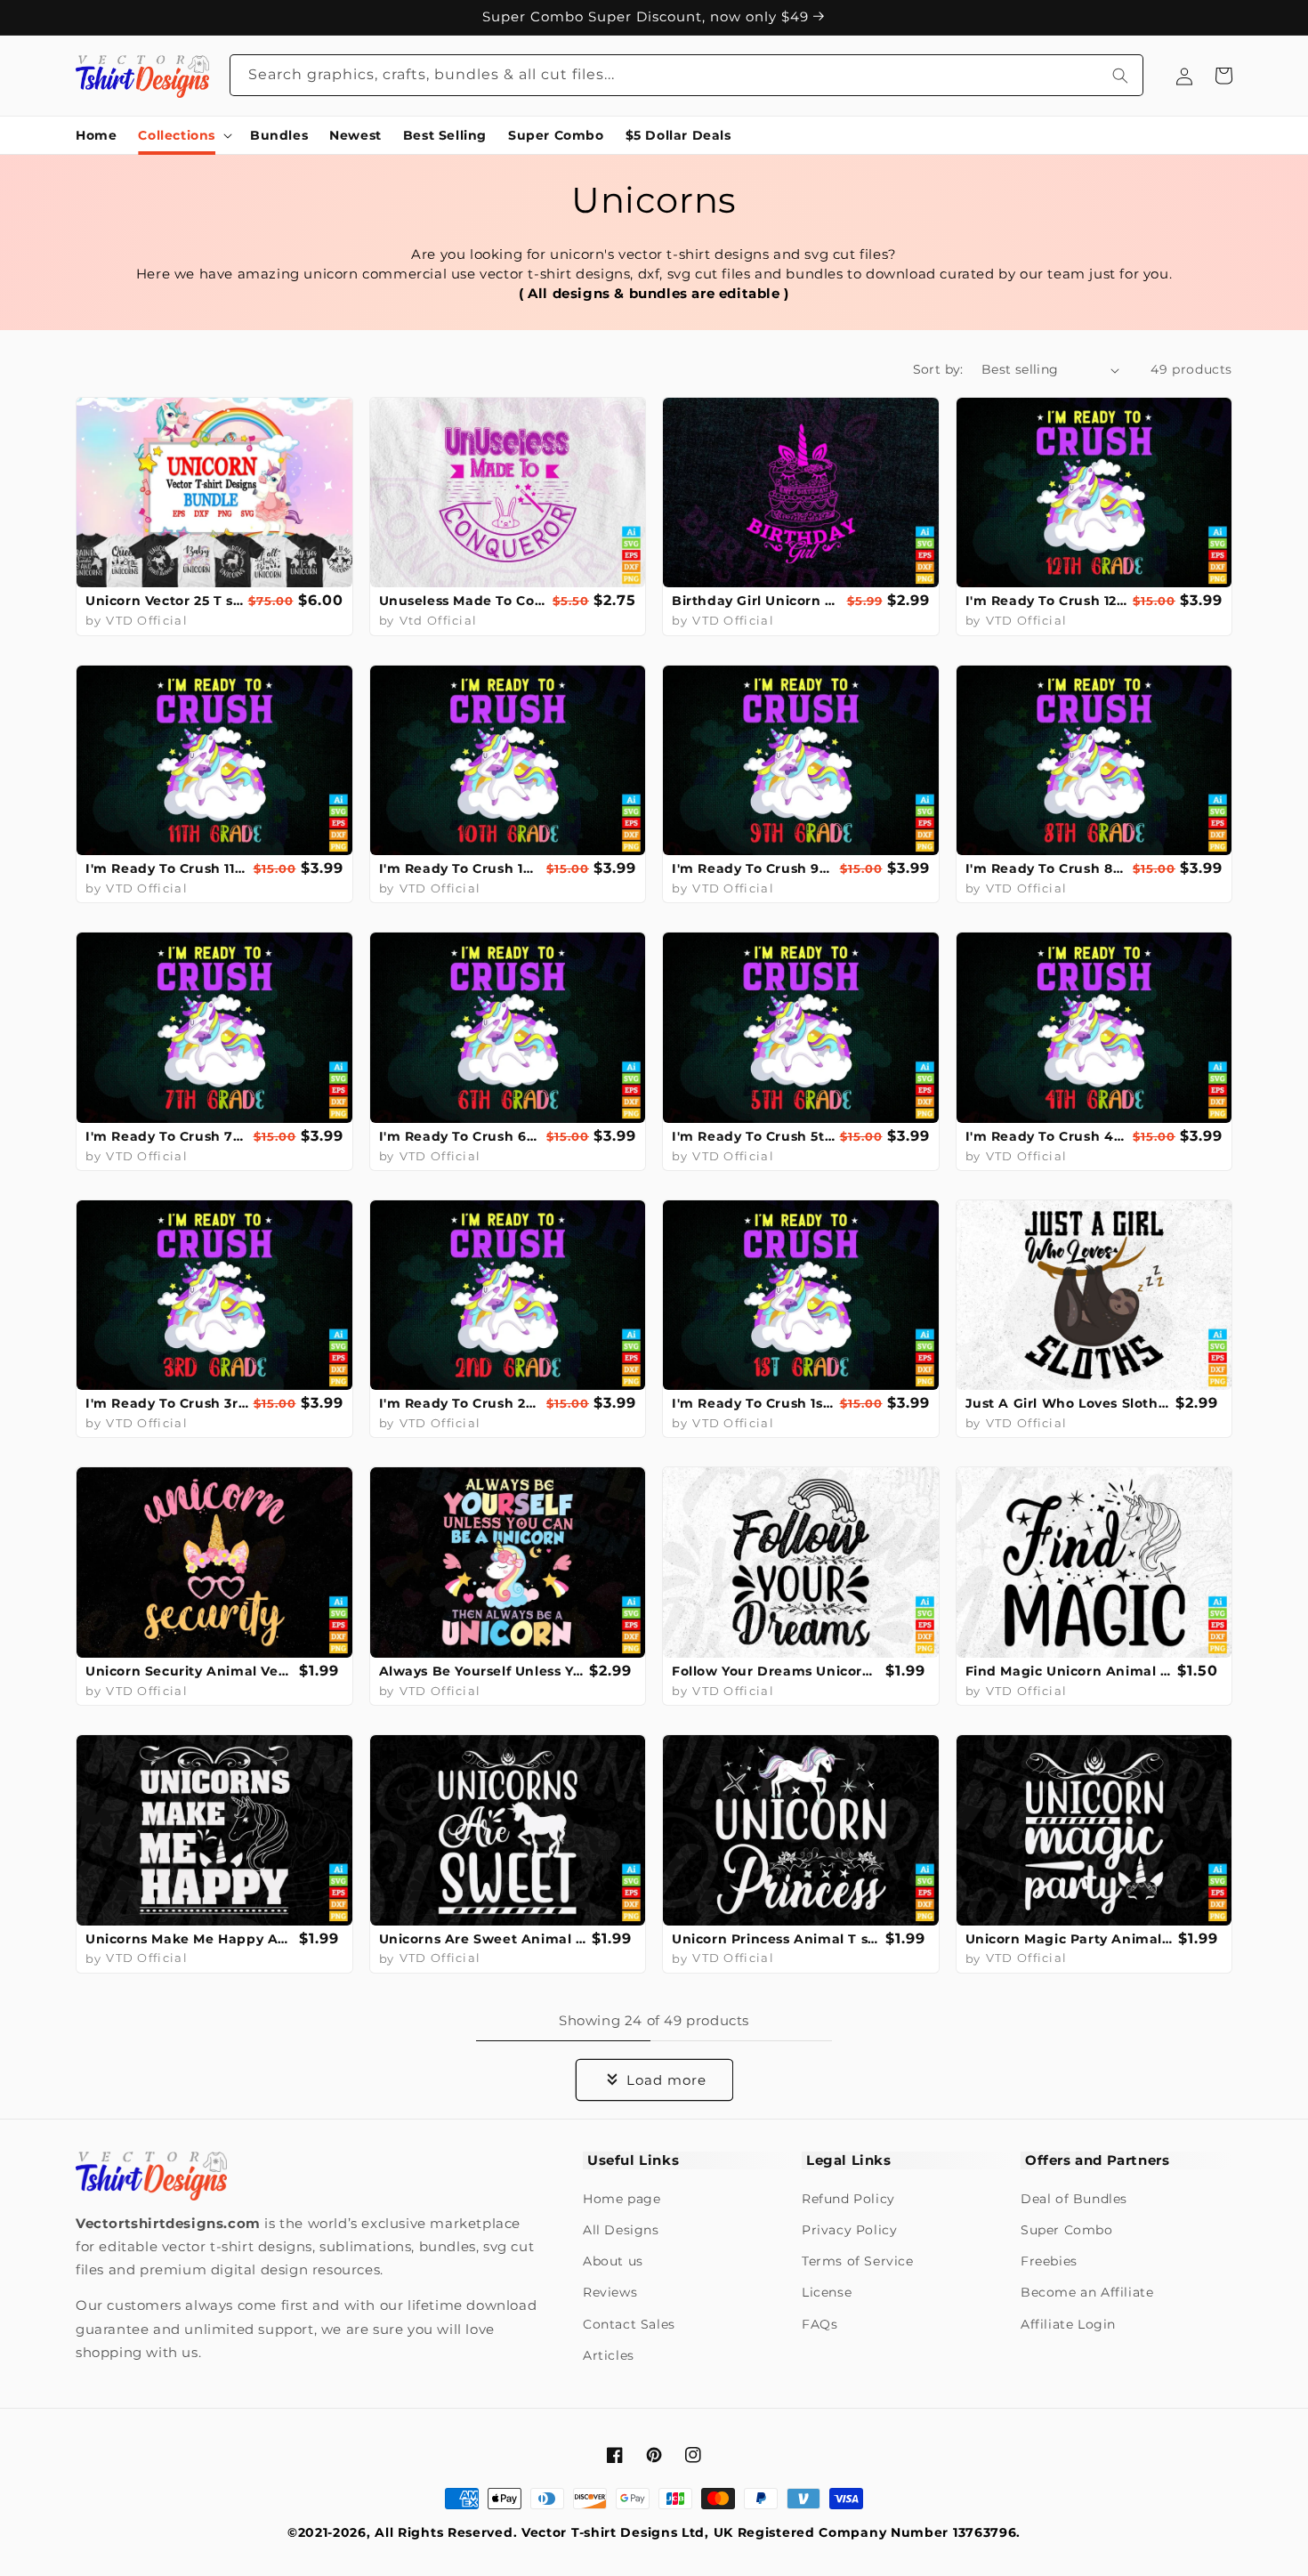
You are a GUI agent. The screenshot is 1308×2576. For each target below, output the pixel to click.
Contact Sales (629, 2324)
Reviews (610, 2292)
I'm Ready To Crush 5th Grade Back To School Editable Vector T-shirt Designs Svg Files (754, 1136)
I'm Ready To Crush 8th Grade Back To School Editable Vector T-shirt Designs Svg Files (1047, 868)
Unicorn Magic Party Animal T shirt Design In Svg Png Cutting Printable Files (1070, 1939)
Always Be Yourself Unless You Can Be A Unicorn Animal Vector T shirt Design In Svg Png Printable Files (482, 1671)
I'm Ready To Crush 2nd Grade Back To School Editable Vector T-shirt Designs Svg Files (461, 1403)
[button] (183, 135)
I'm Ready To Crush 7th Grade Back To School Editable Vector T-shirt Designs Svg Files (167, 1136)
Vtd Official (439, 620)
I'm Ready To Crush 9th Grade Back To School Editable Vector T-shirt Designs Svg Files (754, 868)
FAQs (820, 2324)
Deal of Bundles (1074, 2199)
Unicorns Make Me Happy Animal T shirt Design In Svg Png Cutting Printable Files (190, 1939)
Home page (622, 2199)
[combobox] (687, 75)
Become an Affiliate (1087, 2292)
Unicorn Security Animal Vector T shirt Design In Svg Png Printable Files (190, 1671)
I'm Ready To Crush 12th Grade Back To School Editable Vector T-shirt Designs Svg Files (1047, 601)
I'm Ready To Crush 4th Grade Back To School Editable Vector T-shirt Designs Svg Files (1047, 1136)
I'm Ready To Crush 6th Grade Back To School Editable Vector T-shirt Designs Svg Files (461, 1136)
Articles (609, 2355)
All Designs (621, 2230)
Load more (666, 2080)
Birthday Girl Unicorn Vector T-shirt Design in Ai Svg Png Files (757, 601)
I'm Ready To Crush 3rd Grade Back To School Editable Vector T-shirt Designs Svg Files (167, 1403)
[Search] (1120, 75)
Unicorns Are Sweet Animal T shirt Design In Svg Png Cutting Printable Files (484, 1939)
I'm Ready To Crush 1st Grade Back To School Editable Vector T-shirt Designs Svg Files (754, 1403)
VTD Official (147, 620)
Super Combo (1067, 2230)
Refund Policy (848, 2199)
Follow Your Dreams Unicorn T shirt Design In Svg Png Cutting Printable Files (776, 1671)
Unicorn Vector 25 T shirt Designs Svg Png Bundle (165, 601)
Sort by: (938, 369)
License (827, 2292)
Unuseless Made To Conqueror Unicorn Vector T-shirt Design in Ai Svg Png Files (464, 601)
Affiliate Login (1068, 2324)
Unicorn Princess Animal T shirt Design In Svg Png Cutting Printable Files (776, 1939)
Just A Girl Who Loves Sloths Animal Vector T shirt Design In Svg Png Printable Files (1069, 1403)
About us (613, 2261)
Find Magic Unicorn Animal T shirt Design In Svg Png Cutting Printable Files (1070, 1671)
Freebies (1049, 2261)
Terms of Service (858, 2261)
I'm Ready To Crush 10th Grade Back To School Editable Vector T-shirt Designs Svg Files (461, 868)
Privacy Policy (849, 2230)
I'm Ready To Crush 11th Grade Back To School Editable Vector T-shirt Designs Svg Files (167, 868)
